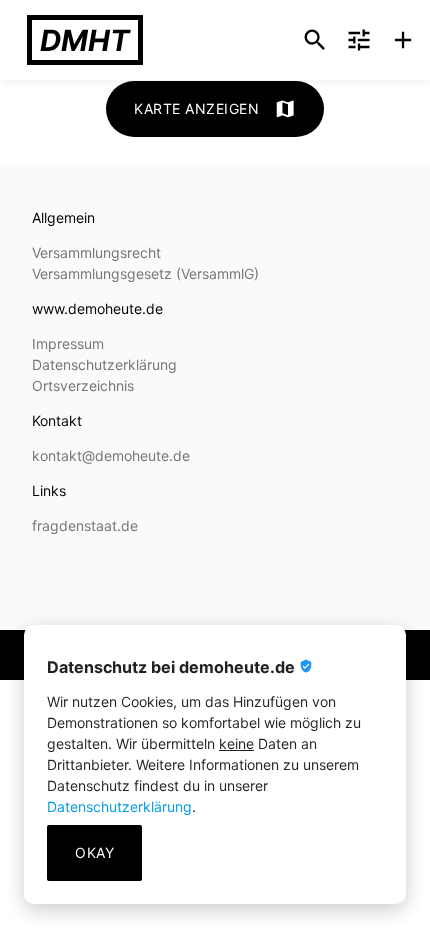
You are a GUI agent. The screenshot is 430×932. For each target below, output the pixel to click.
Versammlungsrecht (96, 252)
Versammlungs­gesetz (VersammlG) (145, 273)
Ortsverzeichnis (83, 385)
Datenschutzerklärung (119, 806)
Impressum (68, 343)
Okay (94, 852)
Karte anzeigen (215, 109)
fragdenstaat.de (85, 525)
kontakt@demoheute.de (111, 455)
